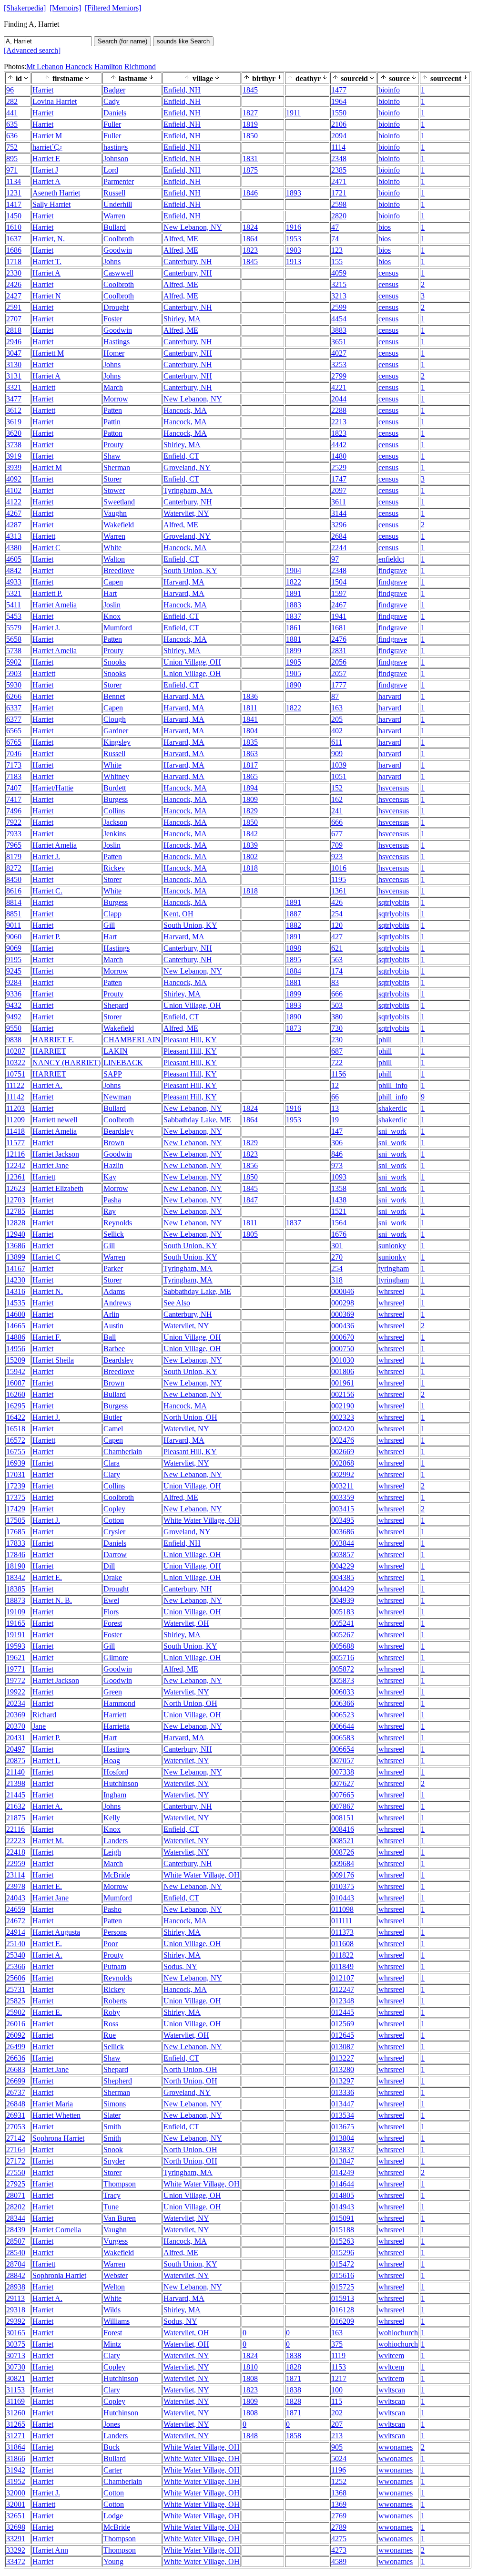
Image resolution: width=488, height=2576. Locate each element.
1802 (250, 857)
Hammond (119, 1703)
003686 (343, 1532)
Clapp (112, 914)
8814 (14, 902)
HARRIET (49, 1051)
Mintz (112, 2344)
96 (10, 90)
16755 (16, 1452)
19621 (16, 1657)
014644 (343, 2184)
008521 (343, 1841)
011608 (342, 1944)
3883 (339, 330)
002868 (343, 1463)
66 (335, 1097)
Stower (114, 490)
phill (385, 1040)
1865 (250, 776)
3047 (14, 353)
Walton (114, 559)
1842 (250, 834)
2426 (14, 284)
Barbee (114, 1349)
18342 (16, 1577)
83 (335, 982)
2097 (339, 490)
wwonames (396, 2447)
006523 (343, 1715)
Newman (117, 1097)
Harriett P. (47, 593)
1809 (250, 799)
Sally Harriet (51, 204)
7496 (14, 811)
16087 (16, 1383)
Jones (112, 2424)
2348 (339, 159)
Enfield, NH (182, 90)
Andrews (117, 1303)
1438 (339, 1200)
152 (337, 788)
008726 (343, 1852)
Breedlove (119, 570)
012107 (343, 1978)
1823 (250, 250)
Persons (115, 1932)
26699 (16, 2081)
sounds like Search (183, 41)
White (112, 548)
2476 (339, 639)
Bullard (115, 227)
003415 (343, 1509)
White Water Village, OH (202, 1520)
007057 (343, 1760)
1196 (339, 2470)
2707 (14, 319)
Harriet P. (46, 937)
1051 (339, 776)
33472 (16, 2561)
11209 (15, 1120)
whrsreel (391, 1291)
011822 (342, 1955)
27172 (16, 2161)
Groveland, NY (187, 467)
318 (337, 1280)
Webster (116, 2275)
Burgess (116, 799)
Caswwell (118, 273)
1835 (250, 742)
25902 (16, 2012)
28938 (16, 2287)
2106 (339, 124)
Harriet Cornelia (57, 2230)
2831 (339, 651)
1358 (339, 1188)
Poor (111, 1944)
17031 (16, 1474)
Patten (113, 410)
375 (337, 2344)
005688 (343, 1646)
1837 (294, 616)
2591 (14, 307)
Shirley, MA (182, 319)
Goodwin (118, 250)
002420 (343, 1429)
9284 (14, 982)
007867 (343, 1806)
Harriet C (46, 548)
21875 (16, 1818)
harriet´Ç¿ (47, 147)
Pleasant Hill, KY (190, 1040)
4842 (14, 570)
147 (337, 1131)
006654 (343, 1749)
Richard (44, 1715)
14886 (16, 1337)
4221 (339, 387)
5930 (14, 685)
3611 (339, 502)
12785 (16, 1211)
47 (335, 227)
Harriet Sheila (53, 1360)
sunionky (392, 1246)
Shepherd (118, 2081)
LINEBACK (123, 1062)
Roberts (115, 2001)
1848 (250, 2436)
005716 (343, 1657)
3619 (14, 422)
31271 (16, 2436)
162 (337, 799)
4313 (14, 536)
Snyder (114, 2161)
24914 (16, 1932)
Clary (112, 1474)
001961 (343, 1383)
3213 (339, 296)
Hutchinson (121, 1783)
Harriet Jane (51, 1165)
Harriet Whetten (56, 2115)
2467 (339, 605)
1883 (294, 605)
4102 (14, 490)
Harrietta (117, 1726)
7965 (14, 845)
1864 (250, 239)
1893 (294, 193)
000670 (343, 1337)
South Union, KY (190, 570)
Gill (109, 925)
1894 (250, 788)
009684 (343, 1863)
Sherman (117, 467)
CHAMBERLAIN (132, 1040)
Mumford (118, 628)
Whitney (116, 776)
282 (12, 101)
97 (335, 559)
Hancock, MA (185, 410)
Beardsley (118, 1131)
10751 (16, 1074)
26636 (16, 2058)
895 (12, 159)
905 (337, 2447)
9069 (14, 948)
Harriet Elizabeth (58, 1188)
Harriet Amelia (55, 605)
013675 (343, 2127)
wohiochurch (398, 2333)
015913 (343, 2298)
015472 (343, 2264)
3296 (339, 525)
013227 (343, 2058)
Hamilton (108, 67)
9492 (14, 1017)
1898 (294, 948)
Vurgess (116, 2241)
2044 (339, 399)
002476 (343, 1440)
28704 (16, 2264)
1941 (339, 616)
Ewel (111, 1600)
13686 (16, 1246)
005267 (343, 1635)
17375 (16, 1497)
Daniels (115, 113)
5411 (14, 605)
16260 (16, 1394)
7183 (14, 776)
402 (337, 731)
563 (337, 960)
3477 (14, 399)
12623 (16, 1188)
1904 (294, 570)
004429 (343, 1589)
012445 (343, 2012)
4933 (14, 582)
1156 (339, 1074)
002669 (343, 1452)
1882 (294, 925)
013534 (343, 2115)
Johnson (116, 159)
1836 (250, 696)
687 (337, 1051)
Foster (113, 319)
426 (337, 902)
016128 (343, 2310)
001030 (343, 1360)
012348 (343, 2001)
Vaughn (115, 513)
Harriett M (48, 353)
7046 (14, 754)
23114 (15, 1875)
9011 (14, 925)
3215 (339, 284)
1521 (339, 1211)
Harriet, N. (49, 239)
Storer (112, 479)
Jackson (115, 822)
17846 (16, 1555)
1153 (339, 2367)
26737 (16, 2092)
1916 (294, 227)
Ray (110, 1211)
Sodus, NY (180, 1966)
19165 (16, 1623)
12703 (16, 1200)
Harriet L (46, 1760)
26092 (16, 2035)
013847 (343, 2161)
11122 (15, 1085)
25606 (16, 1978)
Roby (112, 2012)
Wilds (112, 2310)
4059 (339, 273)
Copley (114, 1509)
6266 (14, 696)
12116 (15, 1154)
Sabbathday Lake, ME (197, 1120)
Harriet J (45, 170)
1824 (250, 227)
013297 (343, 2081)
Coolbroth (119, 239)
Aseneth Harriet (56, 193)
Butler (113, 1417)
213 (337, 2436)
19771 (16, 1669)
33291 (16, 2539)
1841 (250, 719)
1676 (339, 1234)
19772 (16, 1680)
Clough (115, 719)
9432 (14, 1005)
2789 (339, 2527)
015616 (343, 2275)
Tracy (112, 2195)
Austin (113, 1326)
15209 (16, 1360)
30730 (16, 2367)
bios (385, 227)
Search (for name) (122, 41)
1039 (339, 765)
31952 (16, 2481)
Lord (111, 170)
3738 (14, 445)
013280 (343, 2069)
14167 (16, 1268)
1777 (339, 685)
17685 (16, 1532)
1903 (294, 250)
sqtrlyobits (394, 902)
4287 (14, 525)
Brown (114, 1143)
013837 (343, 2150)
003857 (343, 1555)
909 (337, 754)
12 (335, 1085)
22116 (15, 1829)
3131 (14, 376)
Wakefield (119, 525)
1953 (294, 239)
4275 (339, 2539)
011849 (342, 1966)
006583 (343, 1738)
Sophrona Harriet (58, 2138)
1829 (250, 811)
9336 (14, 994)
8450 (14, 879)
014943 (343, 2207)
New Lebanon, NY (193, 227)
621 (337, 948)
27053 (16, 2127)
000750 (343, 1349)
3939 (14, 467)
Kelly (112, 1818)
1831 (250, 159)
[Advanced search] (32, 50)
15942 (16, 1371)
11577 (15, 1143)
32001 (16, 2504)
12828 (16, 1223)
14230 (16, 1280)
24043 (16, 1898)
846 (337, 1154)
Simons (115, 2104)
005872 (343, 1669)
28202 (16, 2207)
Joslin (112, 605)
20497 (16, 1749)
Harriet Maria (53, 2104)
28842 (16, 2275)
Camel (113, 1429)
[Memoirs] (65, 8)
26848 (16, 2104)
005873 (343, 1680)
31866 (16, 2458)
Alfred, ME (181, 239)
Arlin (111, 1314)
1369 (339, 2504)
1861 (294, 628)
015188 (343, 2230)
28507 (16, 2241)
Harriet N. (48, 1291)
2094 (339, 136)
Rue (110, 2035)
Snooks (115, 662)
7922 (14, 822)
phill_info (393, 1085)
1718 (14, 262)
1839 (250, 845)
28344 (16, 2218)
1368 (339, 2493)
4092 (14, 479)
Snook (113, 2150)
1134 (14, 181)
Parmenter (119, 181)
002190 (343, 1406)
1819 (250, 124)
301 (337, 1246)
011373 (342, 1932)
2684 (339, 536)
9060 (14, 937)
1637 (14, 239)
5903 (14, 673)
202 (337, 2413)
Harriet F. (47, 1337)
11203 (15, 1108)
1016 (339, 868)
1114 (338, 147)
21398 (16, 1783)
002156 (343, 1394)
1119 (338, 2355)
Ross (111, 2024)
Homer (114, 353)
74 (335, 239)
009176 (343, 1875)
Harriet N (47, 296)
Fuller (112, 124)
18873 (16, 1600)
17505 (16, 1520)
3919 (14, 456)
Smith (112, 2127)
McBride (117, 1875)
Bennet (114, 696)
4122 (14, 502)
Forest (113, 1623)
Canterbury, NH (188, 262)
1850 (250, 136)
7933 (14, 834)
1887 (294, 914)
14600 (16, 1314)
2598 (339, 204)
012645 (343, 2035)
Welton (114, 2287)
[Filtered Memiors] (113, 8)
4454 (339, 319)
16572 (16, 1440)
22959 (16, 1863)
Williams (117, 2321)
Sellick (114, 1234)
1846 (250, 193)
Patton (113, 433)
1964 (339, 101)
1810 (250, 2367)
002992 (343, 1474)
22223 (16, 1841)
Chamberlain (123, 1452)
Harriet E (46, 159)
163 (337, 708)
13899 (16, 1257)
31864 (16, 2447)
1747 (339, 479)
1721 (339, 193)
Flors (111, 1612)
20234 (16, 1703)
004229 (343, 1566)
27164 (16, 2150)
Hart (110, 593)
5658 (14, 639)
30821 (16, 2378)
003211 (342, 1486)
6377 (14, 719)
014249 (343, 2172)
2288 (339, 410)
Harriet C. (47, 891)
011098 (342, 1909)
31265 (16, 2424)
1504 (339, 582)
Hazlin (113, 1165)
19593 (16, 1646)
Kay (110, 1177)
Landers (116, 1841)
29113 (15, 2298)
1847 (250, 1200)
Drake (113, 1577)
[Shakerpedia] (25, 8)
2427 (14, 296)
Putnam (115, 1966)
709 (337, 845)
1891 (294, 593)
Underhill (118, 204)
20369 (16, 1715)
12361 (16, 1177)
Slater (112, 2115)
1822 (294, 582)
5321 (14, 593)
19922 (16, 1692)
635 (12, 124)
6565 (14, 731)
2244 (339, 548)
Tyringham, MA (188, 490)
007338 (343, 1772)
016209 (343, 2321)
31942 (16, 2470)
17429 (16, 1509)
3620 (14, 433)
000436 (343, 1326)
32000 (16, 2493)
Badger (114, 90)
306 (337, 1143)
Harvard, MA (184, 582)
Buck (112, 2447)
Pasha (112, 1200)
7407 (14, 788)
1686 (14, 250)
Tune (111, 2207)
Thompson (120, 2184)
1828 (294, 2367)
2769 (339, 2516)
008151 (343, 1818)
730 (337, 1028)
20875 (16, 1760)
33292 (16, 2550)
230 (337, 1040)
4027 (339, 353)
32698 (16, 2527)
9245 (14, 971)
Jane (39, 1726)
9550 (14, 1028)
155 (337, 262)
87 (335, 696)
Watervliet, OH (186, 1623)
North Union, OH (190, 1417)
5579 (14, 628)
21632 (16, 1806)
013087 (343, 2047)
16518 (16, 1429)
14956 (16, 1349)
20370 (16, 1726)
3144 (339, 513)
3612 (14, 410)
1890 (294, 685)
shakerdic (393, 1108)
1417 (14, 204)
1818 (250, 868)
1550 (339, 113)
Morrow (116, 399)
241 (337, 811)
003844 (343, 1543)
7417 (14, 799)
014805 (343, 2195)
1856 (250, 1165)
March (113, 387)
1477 (339, 90)
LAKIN (116, 1051)
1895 (294, 960)
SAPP (113, 1074)
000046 (343, 1291)
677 (337, 834)
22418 (16, 1852)
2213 (339, 422)
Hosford (116, 1772)
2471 (339, 181)
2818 (14, 330)
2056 (339, 662)
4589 (339, 2561)
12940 (16, 1234)
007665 (343, 1795)
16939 (16, 1463)
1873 (294, 1028)
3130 (14, 364)
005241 (343, 1623)
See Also (177, 1303)
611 (337, 742)
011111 (342, 1921)
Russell (114, 193)
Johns (112, 262)
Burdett (115, 788)
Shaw (112, 456)
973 (337, 1165)
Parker (113, 1268)
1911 (293, 113)
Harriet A (46, 181)
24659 (16, 1909)
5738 (14, 651)
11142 (15, 1097)
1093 (339, 1177)
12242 (16, 1165)
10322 (16, 1062)
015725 (343, 2287)
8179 (14, 857)
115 (337, 2401)
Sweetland (119, 502)
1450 (14, 216)
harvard (390, 696)
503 (337, 1005)
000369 (343, 1314)
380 (337, 1017)
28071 (16, 2195)
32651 (16, 2516)
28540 (16, 2253)
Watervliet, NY (186, 513)
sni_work (392, 1131)
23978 (16, 1886)
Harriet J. (46, 628)
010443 (343, 1898)
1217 (339, 2378)
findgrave (393, 570)
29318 (16, 2310)
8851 (14, 914)
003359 (343, 1497)
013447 (343, 2104)
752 (12, 147)
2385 (339, 170)
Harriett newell (55, 1120)
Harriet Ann (50, 2550)
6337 (14, 708)
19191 (16, 1635)
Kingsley (117, 742)
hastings (116, 147)
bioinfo (389, 90)
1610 (14, 227)
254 (337, 914)
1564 (339, 1223)
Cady (112, 101)
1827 (250, 113)
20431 (16, 1738)
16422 (16, 1417)
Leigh (112, 1852)
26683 (16, 2069)
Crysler (114, 1532)
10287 (16, 1051)
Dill (109, 1566)
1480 (339, 456)
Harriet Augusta (56, 1932)
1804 (250, 731)
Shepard (116, 1005)
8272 (14, 868)
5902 (14, 662)
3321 (14, 387)
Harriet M (47, 136)
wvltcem (391, 2355)
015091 (343, 2218)
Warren (114, 216)
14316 (16, 1291)
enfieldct (391, 559)
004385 (343, 1577)
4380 (14, 548)
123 (337, 250)
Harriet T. (47, 262)
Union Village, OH (192, 662)
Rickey (114, 868)
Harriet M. (48, 1841)
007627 (343, 1783)
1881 (294, 639)
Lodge (113, 2516)
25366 (16, 1966)
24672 (16, 1921)
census (388, 273)
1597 (339, 593)
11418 (15, 1131)
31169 (15, 2401)
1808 (250, 2378)
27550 (16, 2172)
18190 (16, 1566)
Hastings (117, 342)
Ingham (115, 1795)
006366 (343, 1703)
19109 (16, 1612)
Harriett (44, 387)
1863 (250, 754)
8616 (14, 891)
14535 (16, 1303)
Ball (110, 1337)
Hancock (79, 67)
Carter (113, 2470)
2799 (339, 376)
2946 (14, 342)
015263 (343, 2241)
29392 (16, 2321)
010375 (343, 1886)
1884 (294, 971)
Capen (113, 582)
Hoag (112, 1760)
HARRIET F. (53, 1040)
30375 (16, 2344)
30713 (16, 2355)
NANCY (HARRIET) (66, 1062)
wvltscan (392, 2390)
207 (337, 2424)
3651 (339, 342)
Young (113, 2561)
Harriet (43, 90)
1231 (14, 193)
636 (12, 136)
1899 (294, 651)
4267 (14, 513)
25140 (16, 1944)
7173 (14, 765)
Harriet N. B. (52, 1600)
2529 (339, 467)
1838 (294, 2355)
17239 (16, 1486)
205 (337, 719)
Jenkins (115, 834)
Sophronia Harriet (59, 2275)
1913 (294, 262)
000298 (343, 1303)
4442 (339, 445)
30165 (16, 2333)
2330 (14, 273)
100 (337, 2390)
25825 (16, 2001)
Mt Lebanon (45, 67)
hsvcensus (394, 788)
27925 (16, 2184)
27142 (16, 2138)
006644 (343, 1726)
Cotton (114, 1520)
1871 (294, 2378)
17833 (16, 1543)
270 (337, 1257)
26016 (16, 2024)
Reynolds (118, 1223)
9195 (14, 960)
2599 (339, 307)
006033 (343, 1692)
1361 (339, 891)
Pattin (112, 422)
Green (113, 1692)
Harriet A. (47, 1085)
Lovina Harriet (55, 101)
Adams (114, 1291)
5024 (339, 2458)
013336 (343, 2092)
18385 (16, 1589)
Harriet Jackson (56, 1154)
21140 (15, 1772)
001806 (343, 1371)
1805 (250, 1234)
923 (337, 857)
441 (12, 113)
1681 (339, 628)
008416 (343, 1829)
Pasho (112, 1909)
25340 (16, 1955)
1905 (294, 662)
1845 (250, 90)
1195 (339, 879)
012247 (343, 1989)
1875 (250, 170)
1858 (294, 2436)
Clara (112, 1463)
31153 (15, 2390)
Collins (114, 811)
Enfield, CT (181, 456)
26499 (16, 2047)
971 (12, 170)
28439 (16, 2230)
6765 (14, 742)
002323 (343, 1417)
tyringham (394, 1268)
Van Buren (120, 2218)
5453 (14, 616)
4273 (339, 2550)
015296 (343, 2253)
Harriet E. (47, 1577)
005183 (343, 1612)
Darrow (115, 1555)
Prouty (113, 445)
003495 (343, 1520)
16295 (16, 1406)
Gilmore (116, 1657)
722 (337, 1062)
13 (335, 1108)
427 (337, 937)
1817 (250, 765)
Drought (116, 307)
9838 (14, 1040)
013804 (343, 2138)
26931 (16, 2115)
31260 (16, 2413)
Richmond (140, 67)
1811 (250, 708)
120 (337, 925)
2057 (339, 673)
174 (337, 971)
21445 (16, 1795)
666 (337, 822)
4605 (14, 559)
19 (335, 1120)
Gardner (116, 731)
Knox (112, 616)
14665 (16, 1326)
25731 (16, 1989)
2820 (339, 216)
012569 (343, 2024)
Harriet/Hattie (53, 788)
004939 (343, 1600)
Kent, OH (178, 914)
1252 (339, 2481)
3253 (339, 364)
